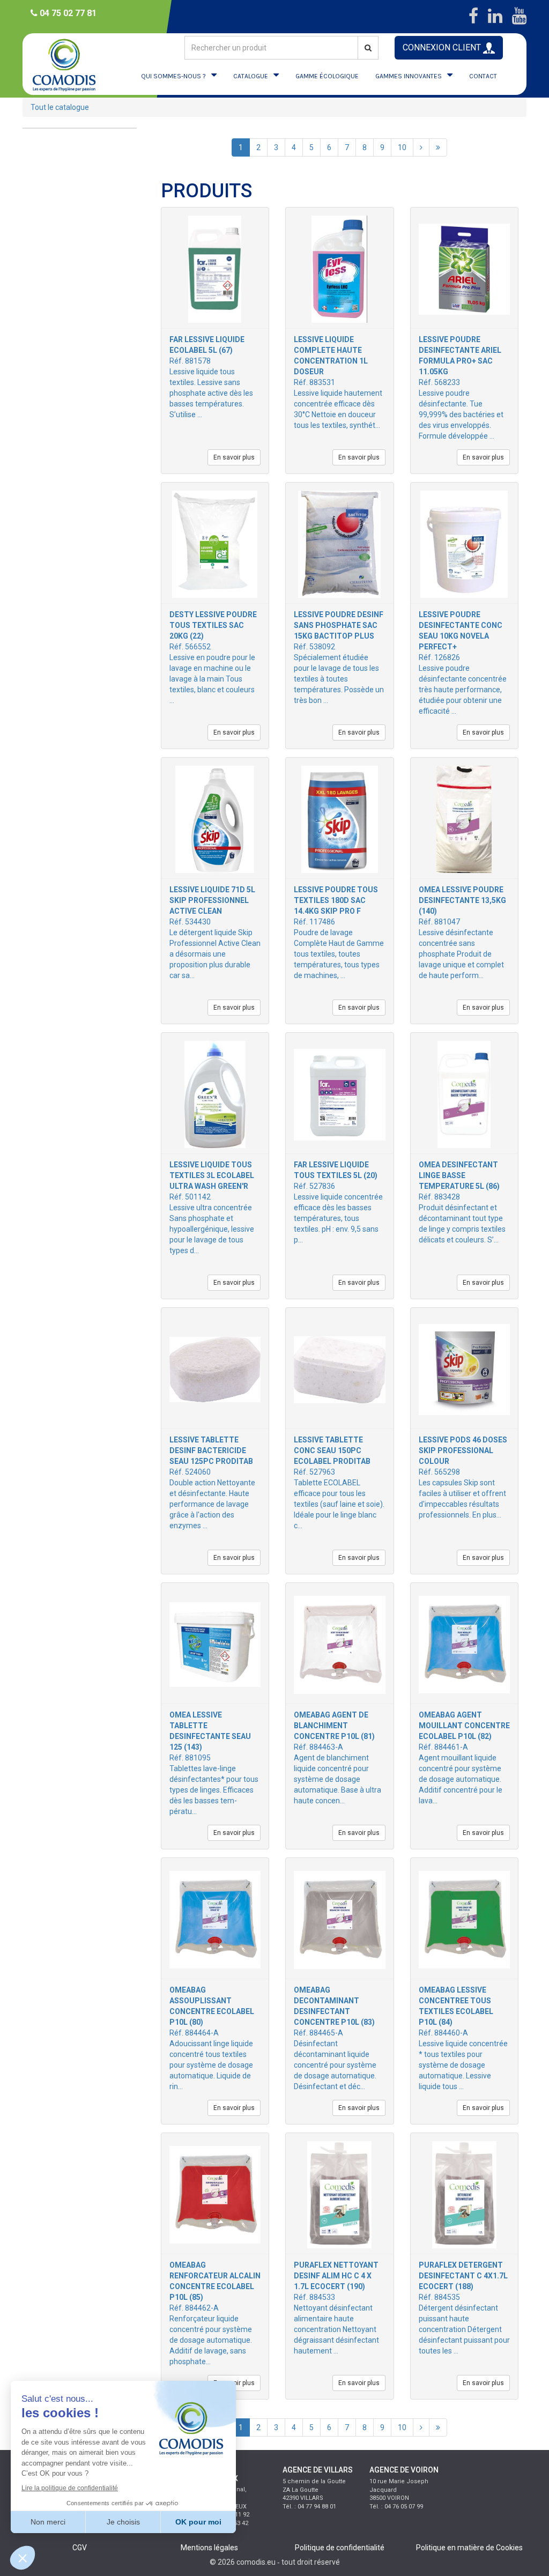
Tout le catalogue (60, 107)
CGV (80, 2548)
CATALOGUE (251, 76)
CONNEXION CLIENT (443, 47)
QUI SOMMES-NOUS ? (173, 76)
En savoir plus (234, 457)
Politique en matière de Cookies (469, 2548)
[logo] (65, 64)
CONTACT (483, 76)
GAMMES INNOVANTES (409, 76)
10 (402, 147)
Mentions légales (209, 2548)
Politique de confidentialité (340, 2548)
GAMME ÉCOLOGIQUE (327, 76)
